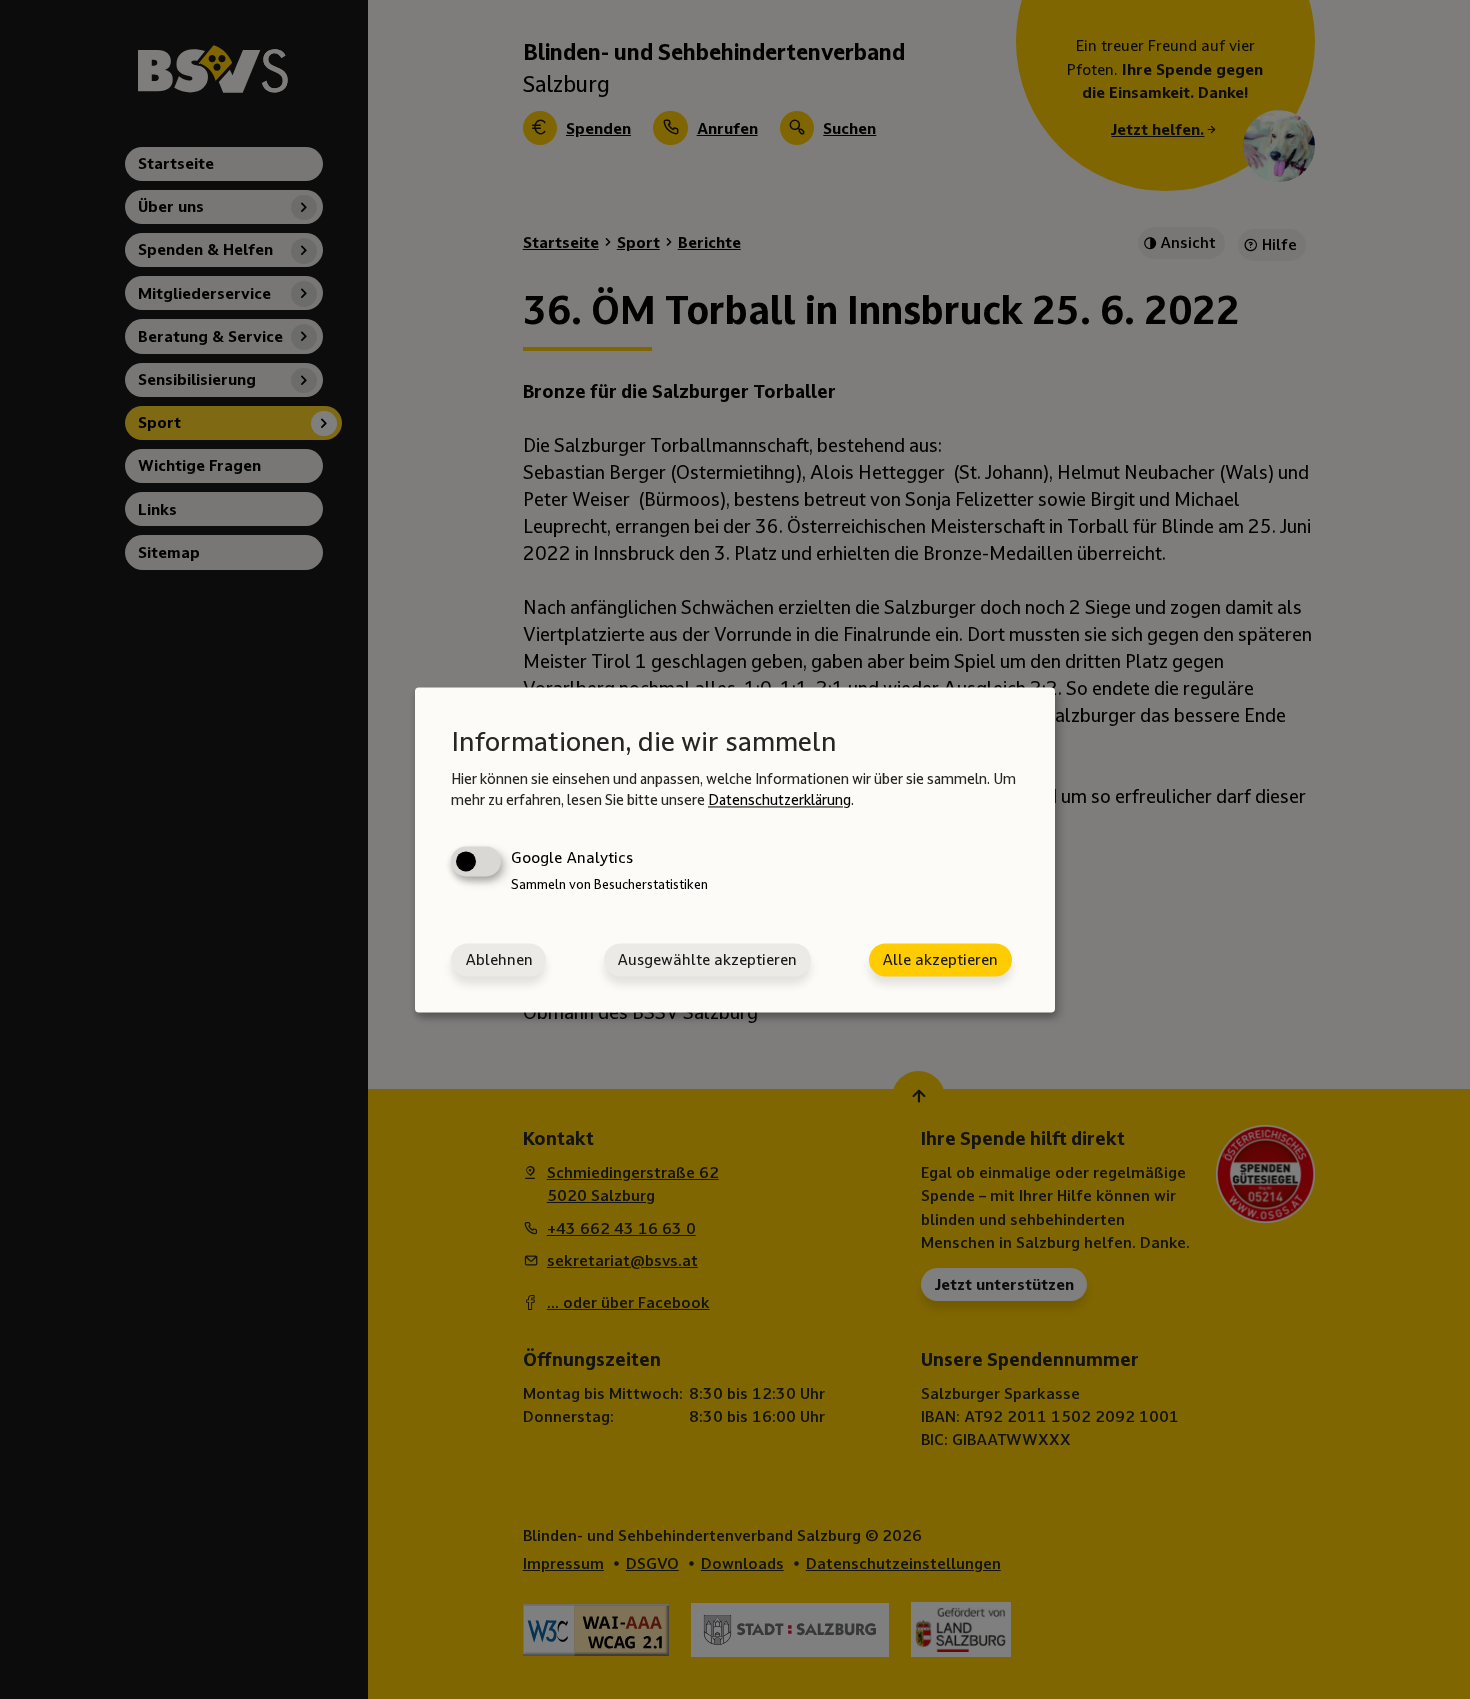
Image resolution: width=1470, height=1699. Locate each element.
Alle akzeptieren (940, 959)
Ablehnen (499, 959)
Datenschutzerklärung (779, 800)
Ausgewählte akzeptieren (707, 959)
